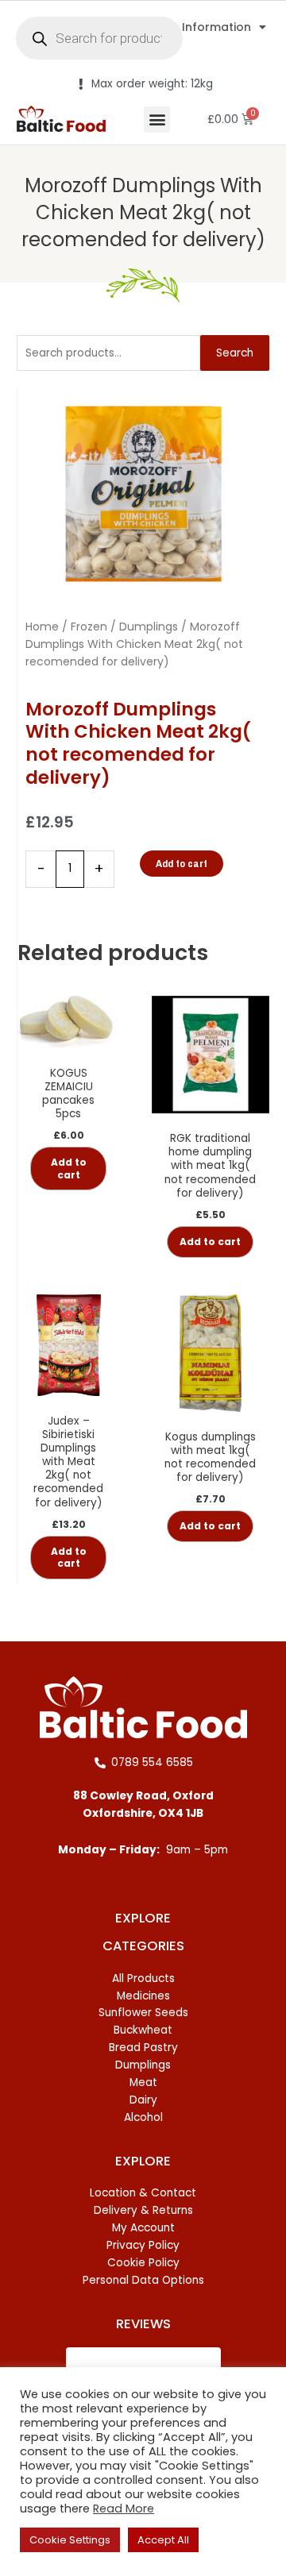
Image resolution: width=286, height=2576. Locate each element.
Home (42, 627)
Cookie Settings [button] (70, 2540)
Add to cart (182, 863)
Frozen (89, 627)
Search (235, 353)
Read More (124, 2509)
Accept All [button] (163, 2540)
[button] (157, 120)
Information (216, 27)
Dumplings (149, 627)
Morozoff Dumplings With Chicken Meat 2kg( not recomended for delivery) (143, 212)
